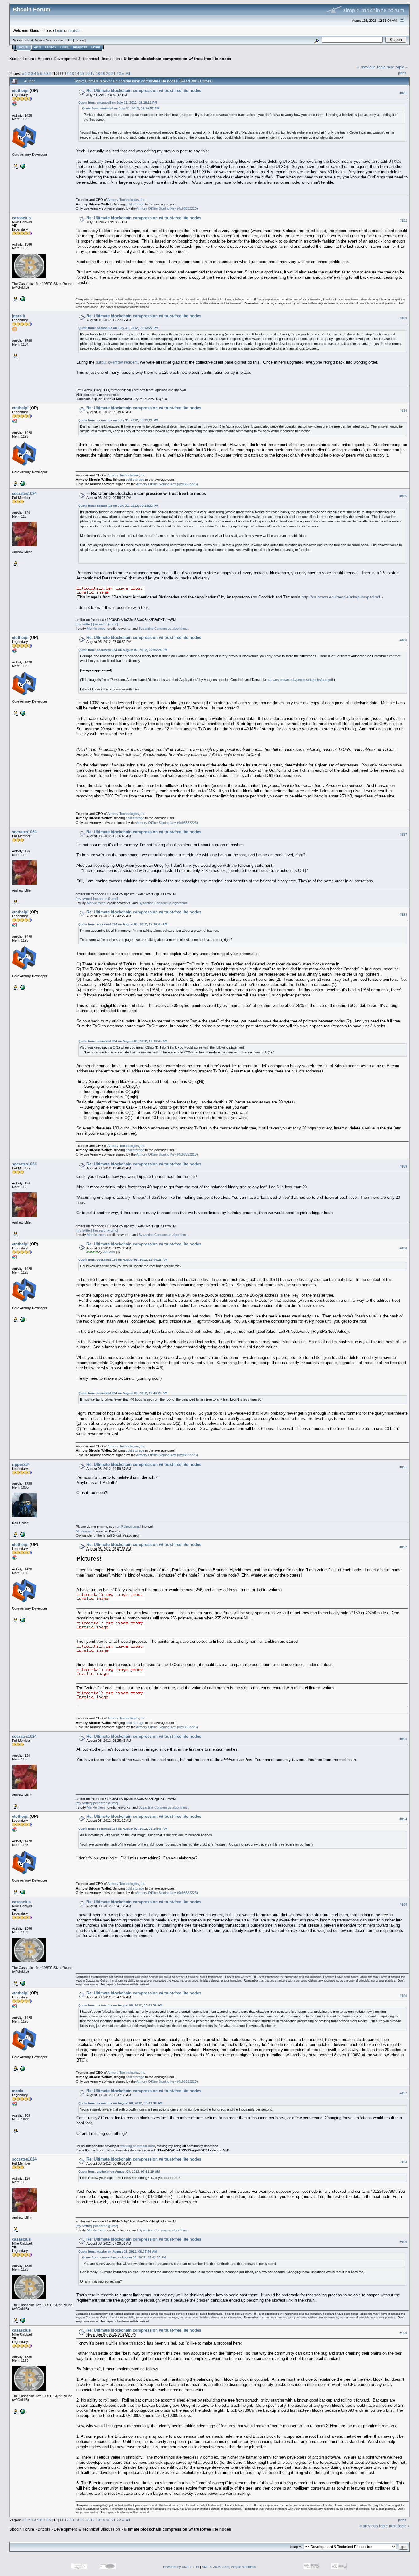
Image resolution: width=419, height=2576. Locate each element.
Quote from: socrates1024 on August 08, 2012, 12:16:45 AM (123, 924)
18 (98, 73)
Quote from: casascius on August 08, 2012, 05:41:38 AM (120, 2005)
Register (80, 48)
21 (113, 73)
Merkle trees (96, 629)
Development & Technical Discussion (87, 59)
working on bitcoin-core (138, 2146)
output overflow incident (117, 362)
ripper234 (21, 1464)
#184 (403, 411)
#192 (403, 1547)
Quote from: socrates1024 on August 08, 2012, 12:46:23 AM (123, 1260)
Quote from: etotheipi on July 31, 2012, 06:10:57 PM (121, 108)
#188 (403, 915)
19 (103, 73)
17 (93, 73)
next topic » (397, 67)
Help (37, 48)
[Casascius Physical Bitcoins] (22, 299)
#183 (403, 318)
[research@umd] (106, 624)
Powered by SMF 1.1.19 (181, 2567)
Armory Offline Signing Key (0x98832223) (167, 208)
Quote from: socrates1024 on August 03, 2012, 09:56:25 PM (123, 650)
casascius (21, 218)
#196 (403, 1996)
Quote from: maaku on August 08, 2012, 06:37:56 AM (117, 2251)
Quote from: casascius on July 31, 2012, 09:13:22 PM (118, 328)
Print (402, 73)
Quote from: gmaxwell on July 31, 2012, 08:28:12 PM (118, 103)
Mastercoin (84, 1531)
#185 (403, 496)
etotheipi (20, 91)
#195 (403, 1905)
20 (108, 73)
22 (119, 73)
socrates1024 (24, 493)
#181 (403, 93)
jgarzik (18, 316)
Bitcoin (44, 59)
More (96, 48)
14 (77, 73)
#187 (403, 835)
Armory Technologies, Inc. (127, 200)
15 (82, 73)
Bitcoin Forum (22, 59)
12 (67, 73)
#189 (403, 1166)
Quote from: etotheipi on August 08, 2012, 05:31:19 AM (119, 2171)
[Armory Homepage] (22, 166)
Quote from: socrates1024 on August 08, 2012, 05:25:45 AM (123, 1829)
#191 (403, 1467)
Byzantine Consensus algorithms (163, 629)
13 (72, 73)
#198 (403, 2162)
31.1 (69, 40)
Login (65, 48)
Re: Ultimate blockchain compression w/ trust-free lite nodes (144, 91)
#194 (403, 1819)
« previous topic (371, 67)
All (128, 73)
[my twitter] (84, 624)
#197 (403, 2093)
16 (87, 73)
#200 (403, 2333)
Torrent (79, 40)
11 (62, 73)
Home (23, 48)
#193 (403, 1739)
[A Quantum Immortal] (22, 1534)
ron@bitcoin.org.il (128, 1527)
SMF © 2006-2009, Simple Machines (229, 2567)
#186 (403, 640)
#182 (403, 220)
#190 (403, 1248)
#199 (403, 2242)
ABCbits (109, 1252)
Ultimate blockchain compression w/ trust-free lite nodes (177, 59)
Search (51, 48)
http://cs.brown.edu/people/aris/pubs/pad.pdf (341, 597)
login (59, 31)
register (75, 31)
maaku (18, 2091)
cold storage (135, 204)
